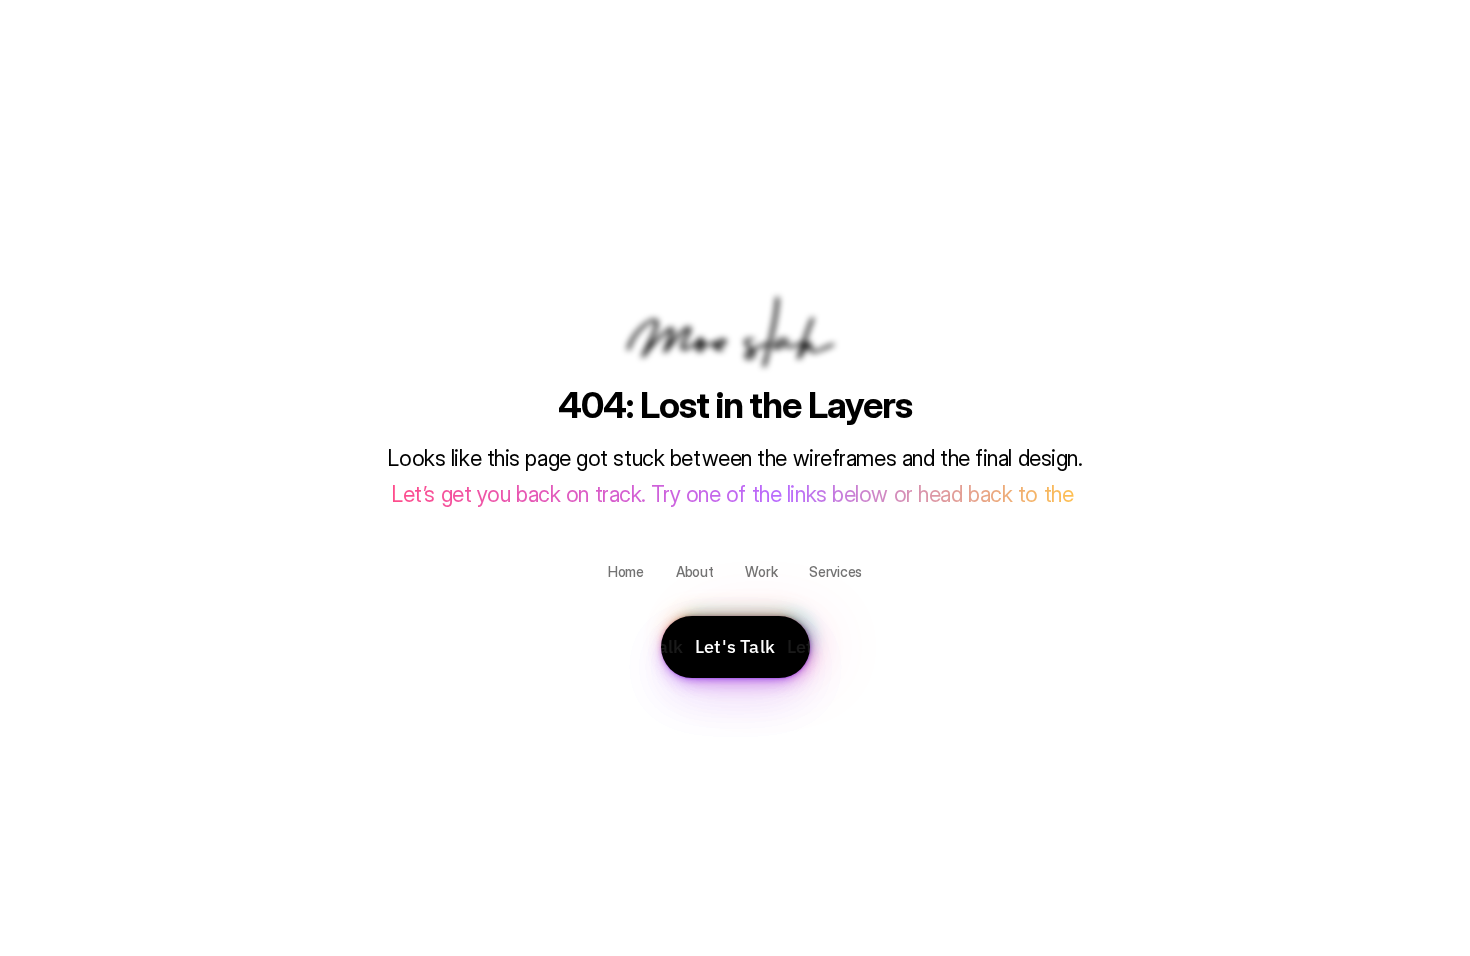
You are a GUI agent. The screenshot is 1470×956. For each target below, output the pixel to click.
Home (626, 571)
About (695, 571)
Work (761, 571)
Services (835, 571)
